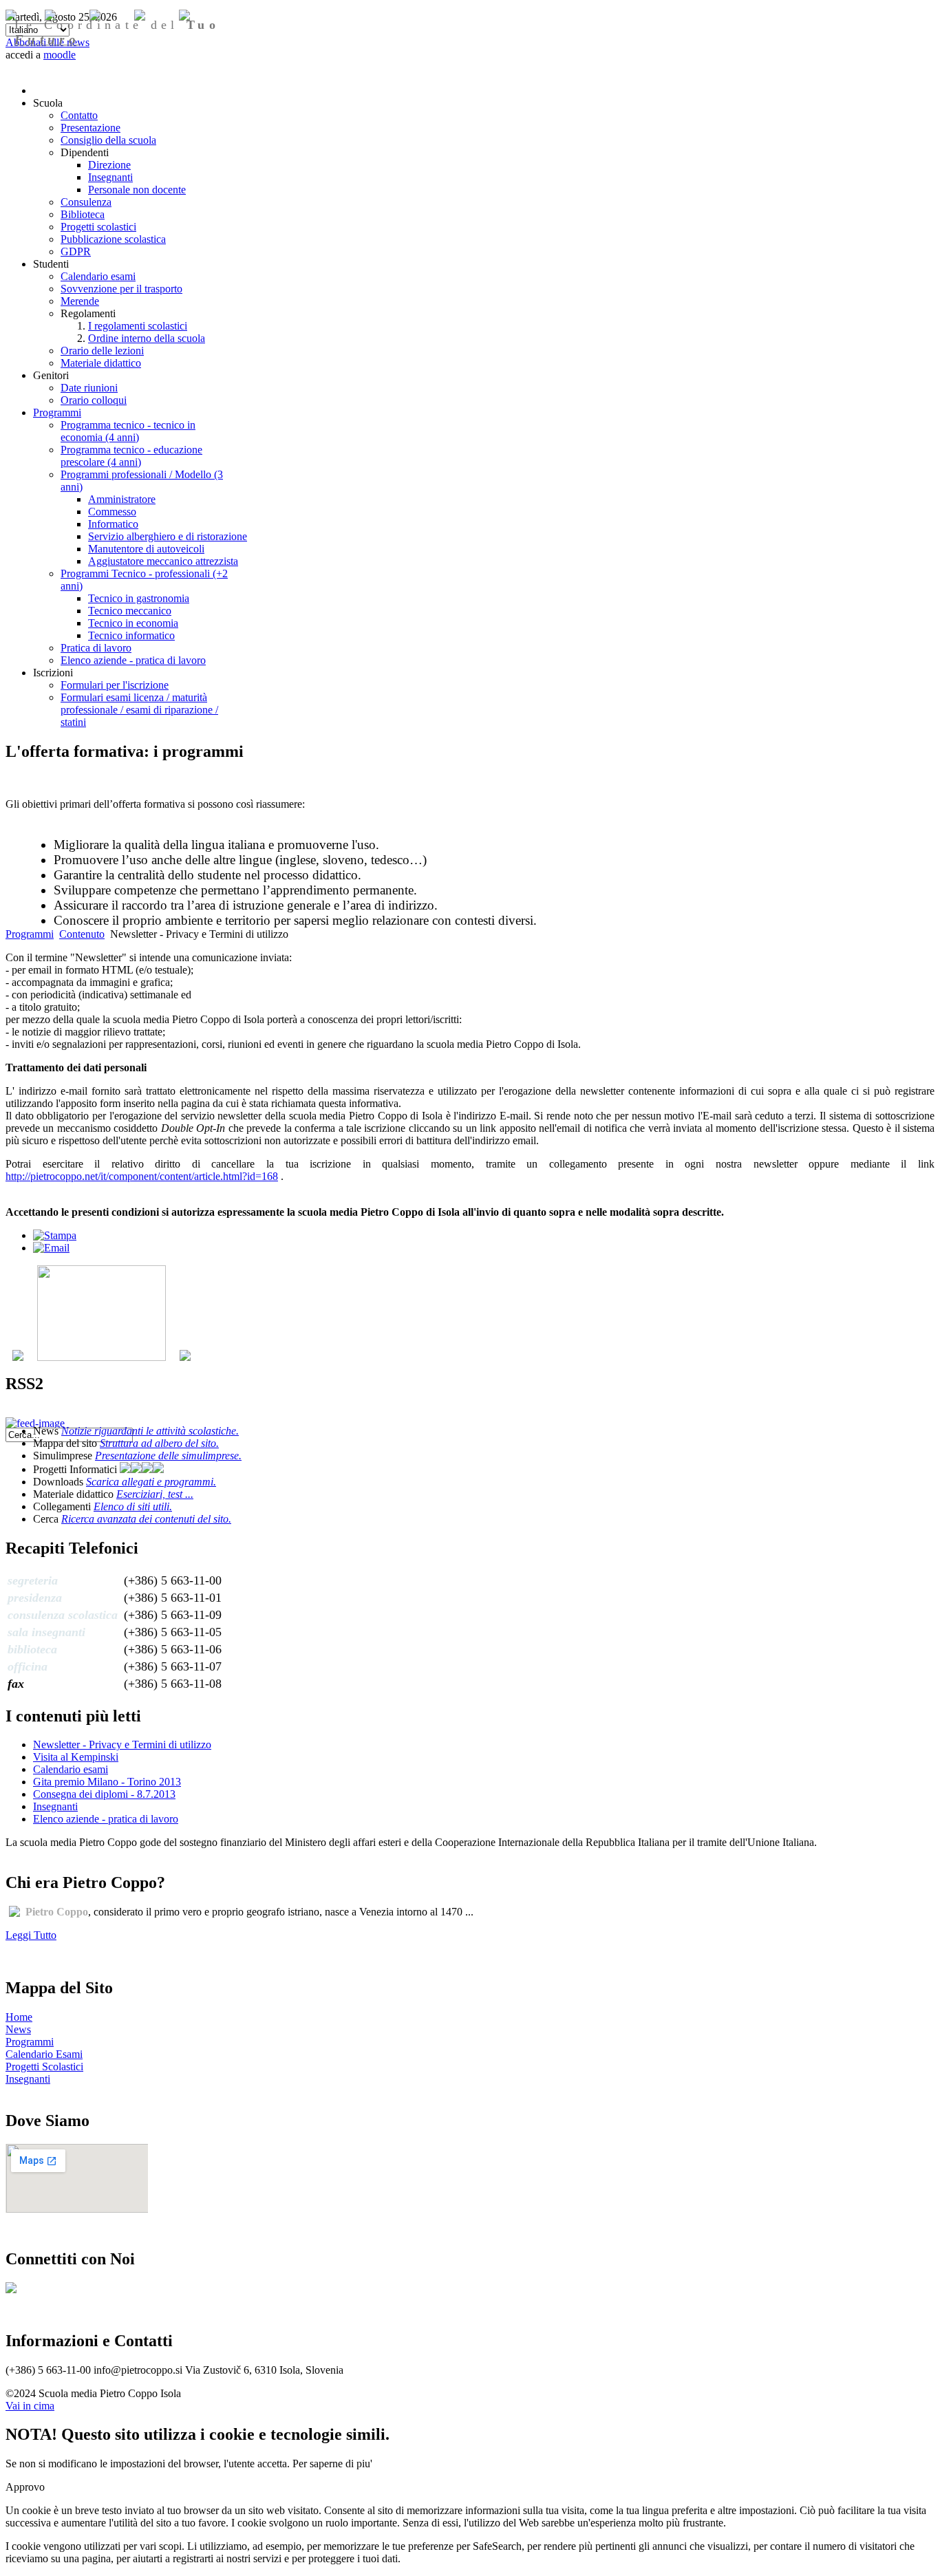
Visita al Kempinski (76, 1757)
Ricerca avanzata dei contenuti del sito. (146, 1519)
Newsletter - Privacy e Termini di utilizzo (122, 1745)
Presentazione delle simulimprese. (168, 1456)
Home (19, 2017)
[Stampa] (55, 1235)
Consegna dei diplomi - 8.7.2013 (104, 1794)
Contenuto (82, 934)
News (18, 2029)
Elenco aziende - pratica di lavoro (106, 1819)
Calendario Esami (44, 2054)
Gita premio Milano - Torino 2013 (107, 1782)
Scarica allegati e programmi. (151, 1482)
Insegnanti (55, 1806)
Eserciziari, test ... (155, 1494)
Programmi (30, 934)
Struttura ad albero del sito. (159, 1443)
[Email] (51, 1248)
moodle (60, 55)
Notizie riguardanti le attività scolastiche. (150, 1431)
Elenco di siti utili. (133, 1506)
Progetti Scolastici (44, 2067)
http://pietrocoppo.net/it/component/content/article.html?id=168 (142, 1176)
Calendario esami (71, 1769)
